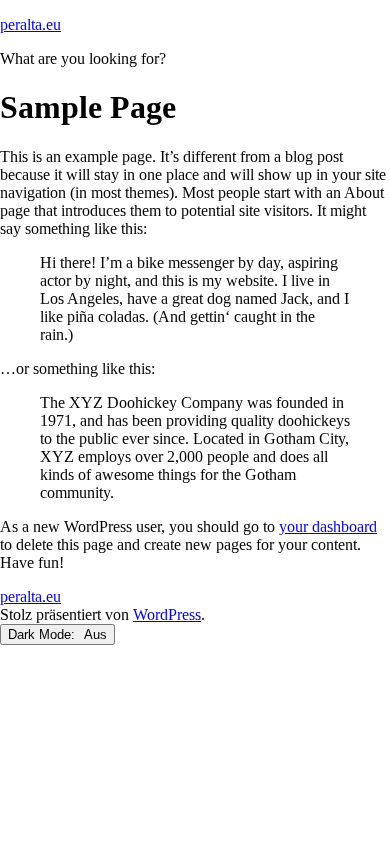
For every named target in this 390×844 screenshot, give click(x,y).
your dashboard (328, 526)
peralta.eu (30, 24)
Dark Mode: (43, 634)
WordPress (167, 614)
